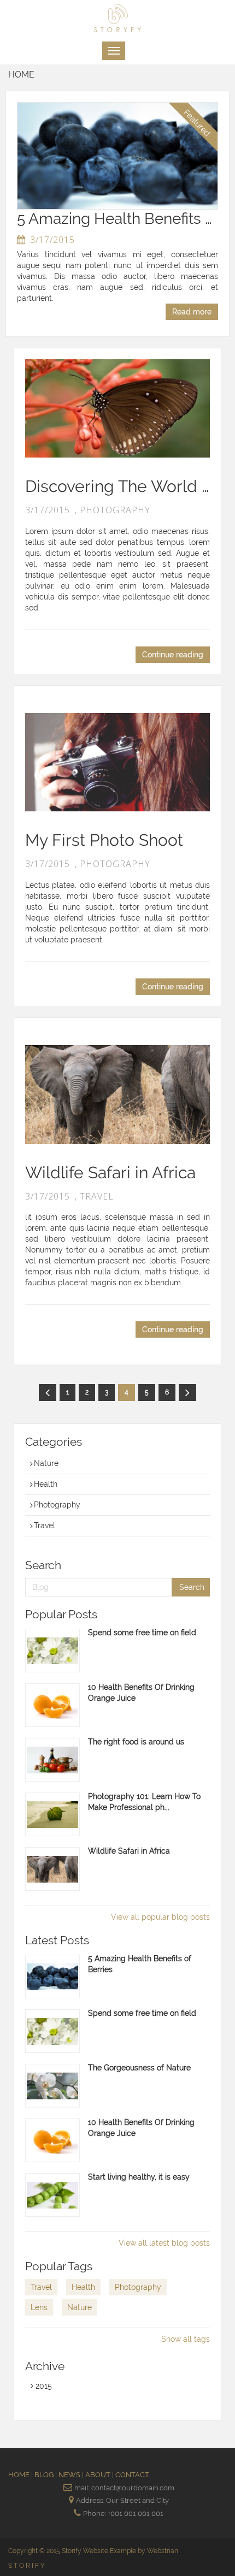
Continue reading (173, 655)
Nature (46, 1463)
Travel (45, 1526)
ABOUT (99, 2475)
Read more (192, 312)
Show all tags (186, 2339)
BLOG (45, 2475)
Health (46, 1484)
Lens (39, 2307)
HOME (20, 2475)
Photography (57, 1505)
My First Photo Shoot (104, 840)
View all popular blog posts (160, 1917)
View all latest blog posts (164, 2243)
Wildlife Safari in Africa (110, 1173)
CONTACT (132, 2475)
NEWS (70, 2475)
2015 (43, 2386)
